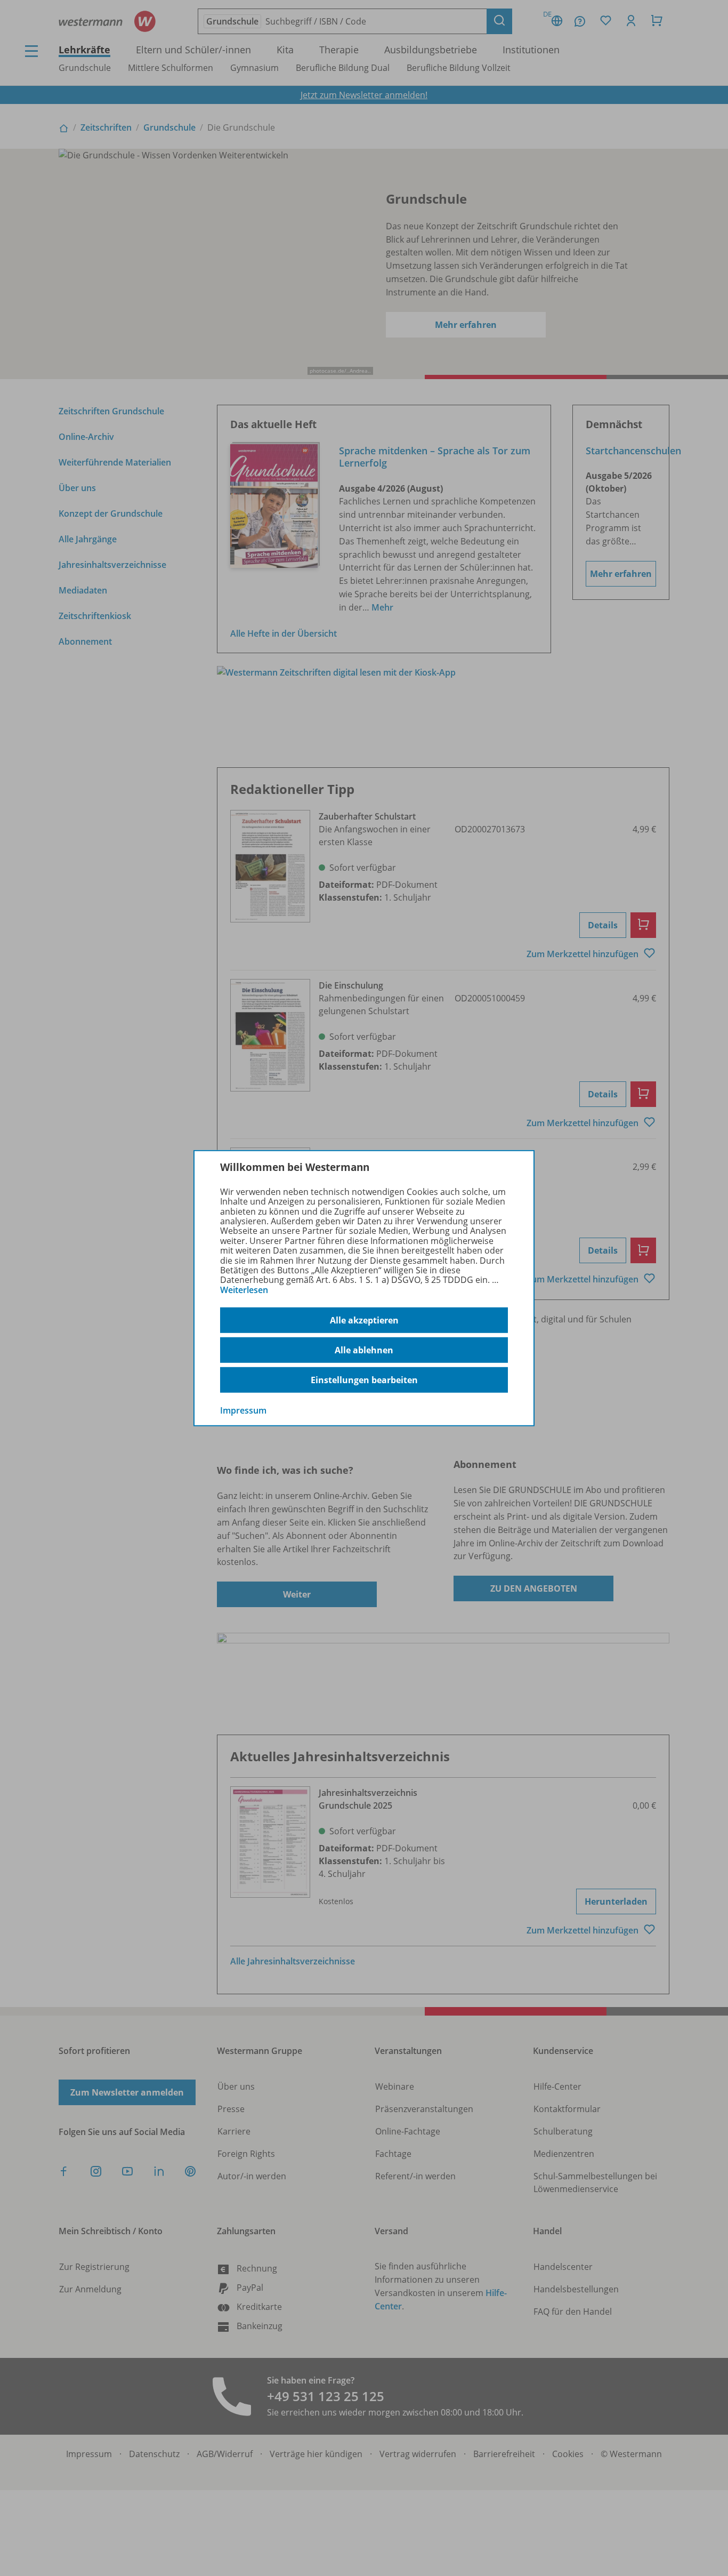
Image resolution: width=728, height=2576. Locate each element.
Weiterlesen (244, 1290)
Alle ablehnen (364, 1350)
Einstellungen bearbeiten (364, 1380)
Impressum (243, 1410)
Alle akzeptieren (364, 1320)
